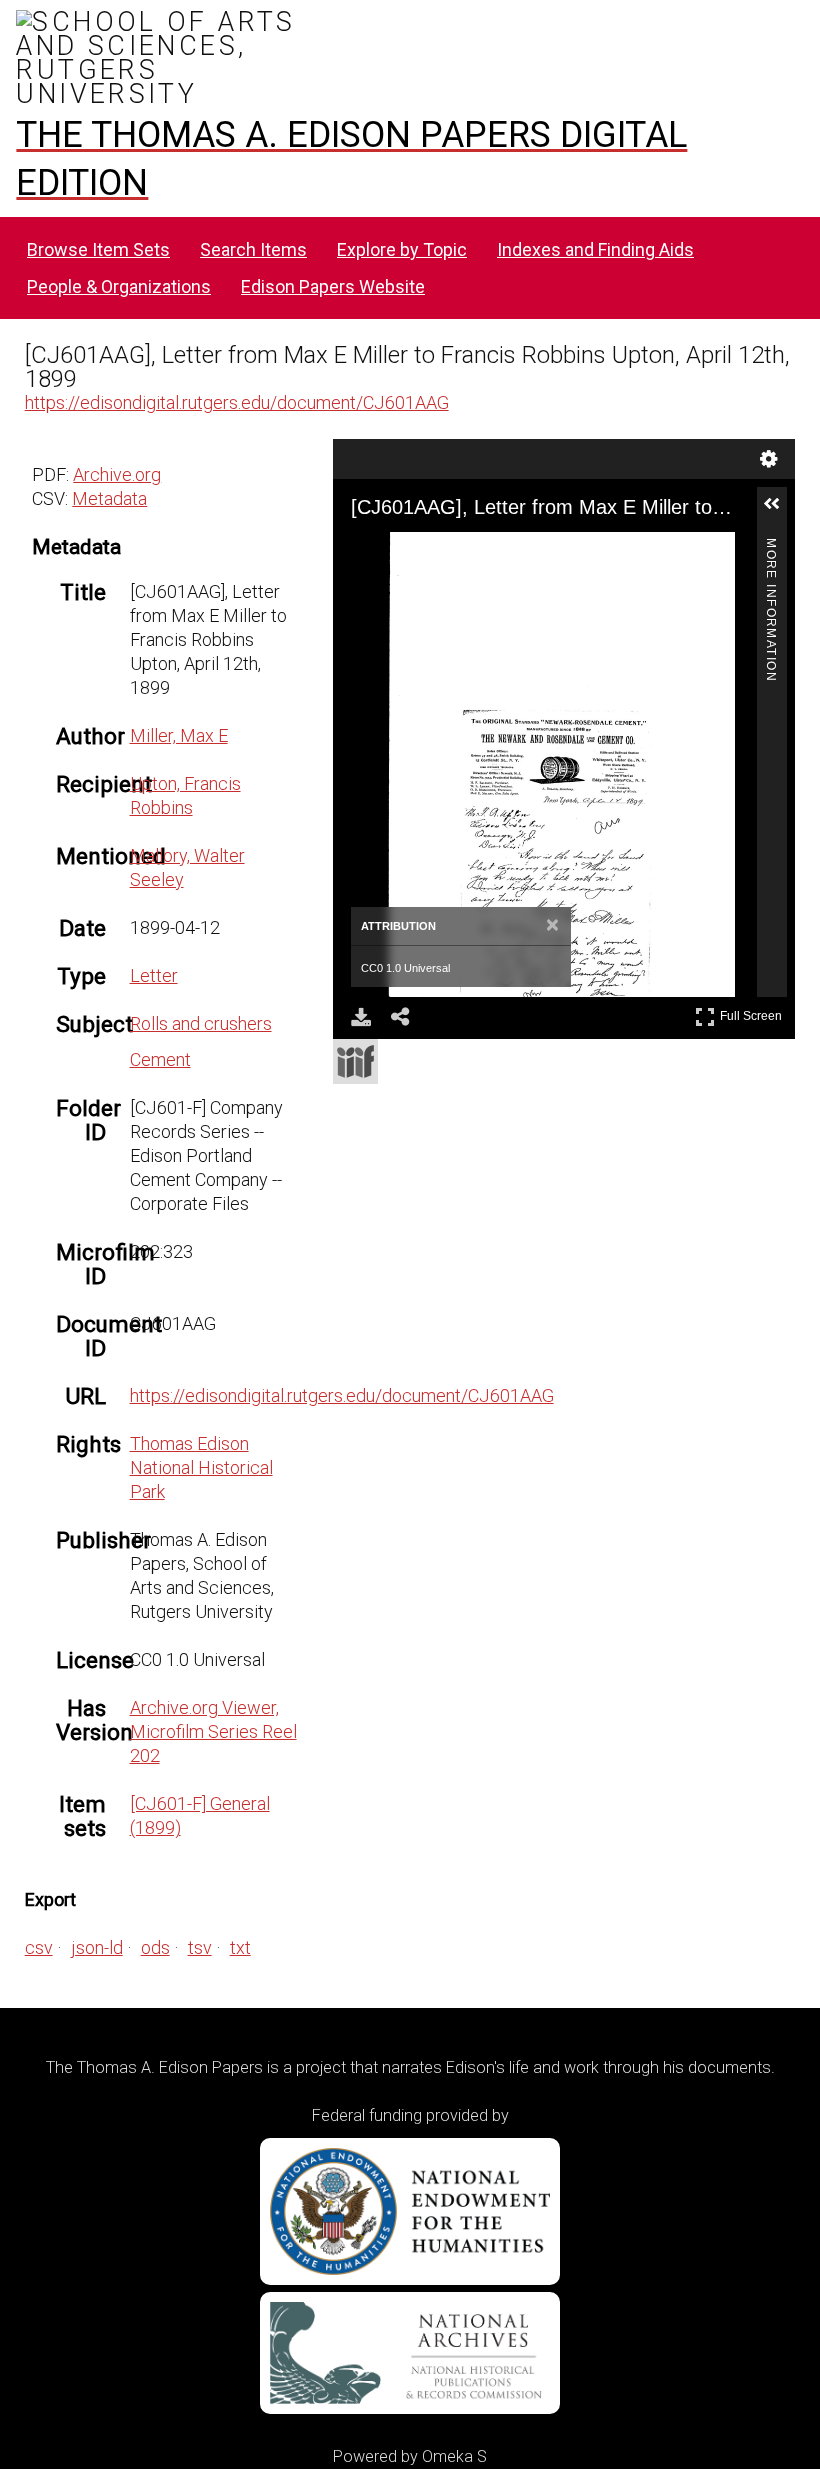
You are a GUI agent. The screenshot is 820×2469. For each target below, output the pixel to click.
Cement (160, 1059)
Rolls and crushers (201, 1023)
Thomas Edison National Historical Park (201, 1467)
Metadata (109, 498)
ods (155, 1947)
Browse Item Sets (98, 249)
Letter (154, 975)
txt (240, 1947)
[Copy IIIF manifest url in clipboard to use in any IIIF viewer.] (355, 1061)
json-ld (97, 1947)
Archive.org (117, 474)
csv (39, 1947)
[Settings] (769, 459)
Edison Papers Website (333, 286)
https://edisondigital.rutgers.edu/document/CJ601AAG (237, 402)
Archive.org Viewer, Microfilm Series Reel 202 (213, 1731)
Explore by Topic (402, 249)
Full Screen (753, 1012)
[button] (780, 512)
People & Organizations (119, 286)
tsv (200, 1947)
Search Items (253, 249)
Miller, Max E (179, 735)
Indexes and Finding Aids (595, 249)
